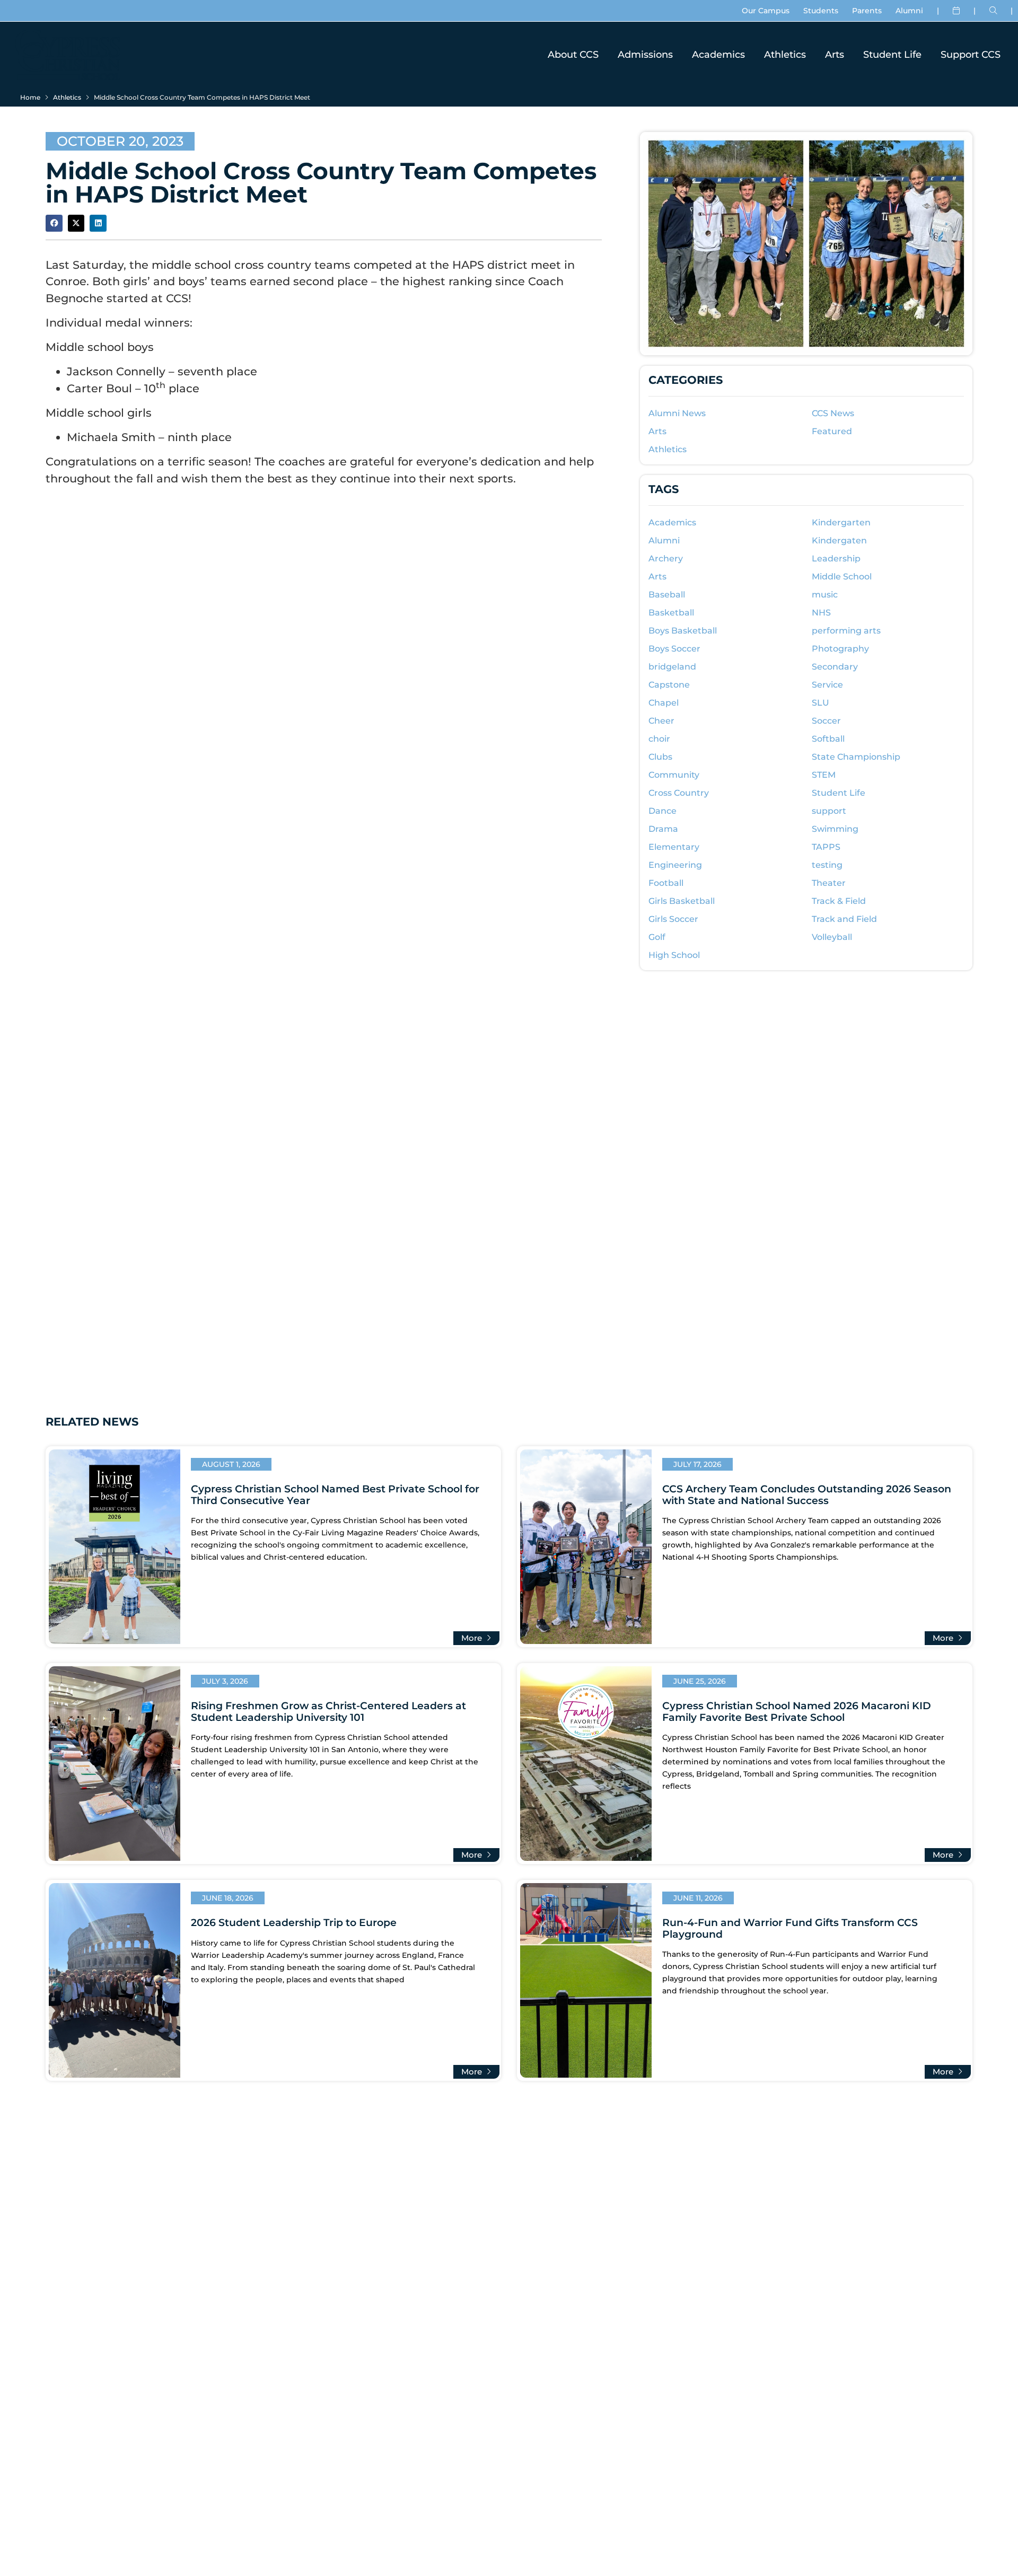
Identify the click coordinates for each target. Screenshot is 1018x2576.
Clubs (660, 757)
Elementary (674, 847)
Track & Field (839, 901)
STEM (824, 775)
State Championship (856, 757)
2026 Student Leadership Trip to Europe (294, 1922)
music (825, 595)
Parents (867, 11)
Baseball (667, 595)
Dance (662, 811)
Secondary (835, 667)
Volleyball (832, 937)
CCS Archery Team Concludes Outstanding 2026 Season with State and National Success (807, 1494)
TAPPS (826, 847)
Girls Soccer (673, 919)
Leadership (836, 559)
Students (821, 11)
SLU (820, 703)
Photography (840, 649)
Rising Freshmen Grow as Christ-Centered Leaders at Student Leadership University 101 (328, 1711)
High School (674, 955)
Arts (835, 54)
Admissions (645, 54)
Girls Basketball (682, 901)
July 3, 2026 (225, 1681)
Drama (663, 829)
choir (659, 739)
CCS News (833, 413)
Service (827, 685)
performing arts (846, 631)
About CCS (573, 54)
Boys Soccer (674, 649)
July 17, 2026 (697, 1464)
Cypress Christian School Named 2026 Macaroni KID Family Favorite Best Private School (797, 1711)
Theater (829, 883)
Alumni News (677, 413)
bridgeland (672, 667)
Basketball (671, 613)
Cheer (661, 721)
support (829, 811)
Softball (828, 739)
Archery (666, 559)
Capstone (669, 685)
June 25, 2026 (700, 1681)
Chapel (664, 703)
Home (30, 97)
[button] (54, 223)
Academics (718, 54)
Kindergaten (839, 540)
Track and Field (844, 919)
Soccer (826, 721)
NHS (821, 613)
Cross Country (679, 793)
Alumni (909, 11)
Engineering (675, 865)
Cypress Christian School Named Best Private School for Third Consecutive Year (335, 1494)
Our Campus (766, 11)
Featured (832, 431)
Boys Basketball (683, 631)
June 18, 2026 (228, 1898)
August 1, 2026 (231, 1464)
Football (666, 883)
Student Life (892, 54)
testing (827, 865)
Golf (657, 937)
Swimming (835, 829)
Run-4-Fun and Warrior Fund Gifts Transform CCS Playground (790, 1928)
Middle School (842, 577)
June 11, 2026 (698, 1898)
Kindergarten (841, 522)
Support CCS (971, 54)
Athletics (785, 54)
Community (674, 775)
